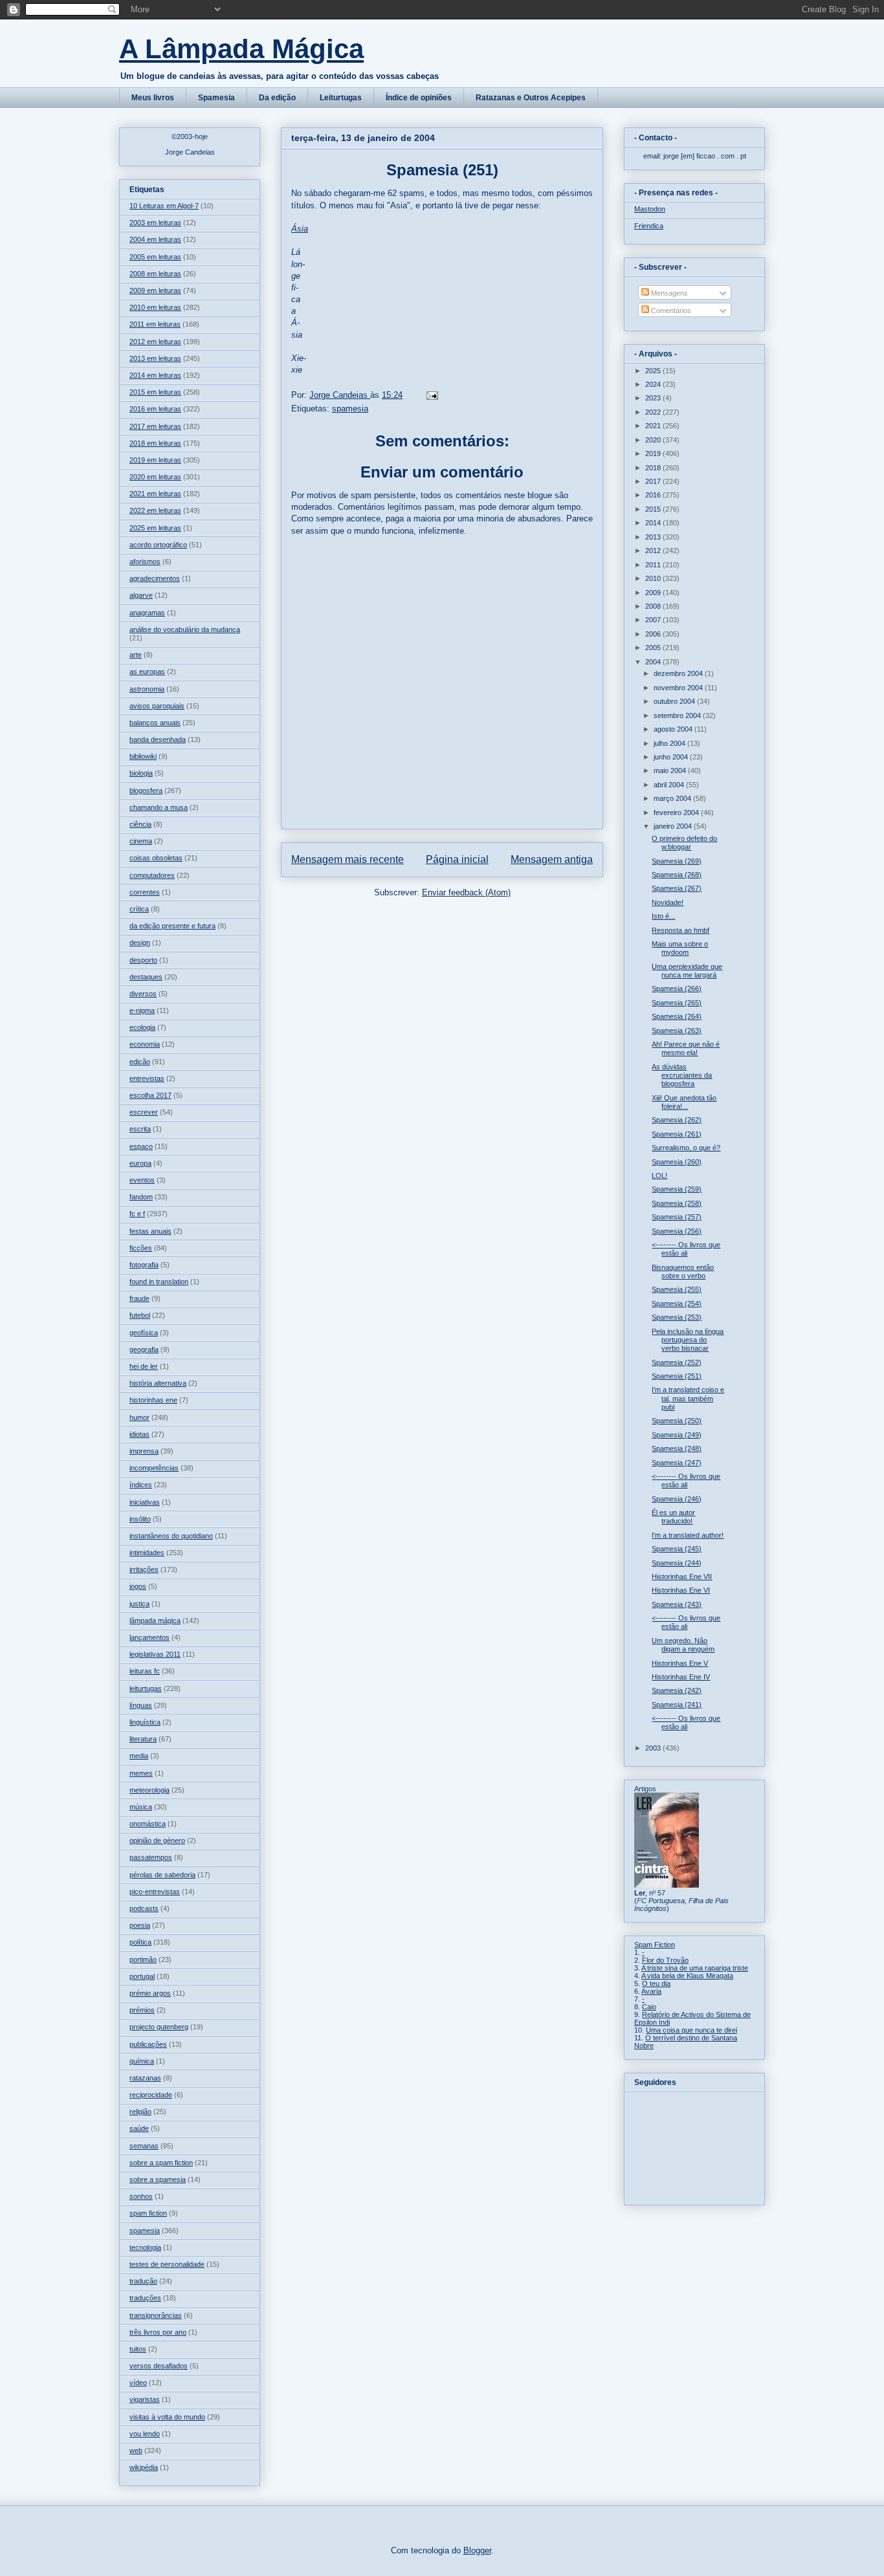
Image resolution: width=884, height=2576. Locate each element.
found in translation (159, 1282)
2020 (654, 440)
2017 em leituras (155, 426)
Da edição (277, 98)
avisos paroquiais (157, 706)
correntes (145, 892)
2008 (654, 606)
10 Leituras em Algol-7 (164, 206)
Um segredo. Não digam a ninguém (683, 1645)
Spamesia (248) (677, 1448)
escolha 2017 (150, 1095)
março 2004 (673, 798)
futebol (140, 1315)
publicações (148, 2044)
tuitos (138, 2349)
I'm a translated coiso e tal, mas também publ (688, 1398)
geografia (144, 1349)
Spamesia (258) (677, 1203)
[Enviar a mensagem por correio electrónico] (431, 395)
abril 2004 (670, 785)
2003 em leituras (155, 223)
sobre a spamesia (158, 2179)
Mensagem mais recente (348, 859)
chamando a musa (159, 807)
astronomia (147, 689)
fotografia (144, 1265)
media (139, 1756)
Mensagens (669, 293)
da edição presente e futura (172, 926)
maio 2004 (671, 770)
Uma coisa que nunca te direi (691, 2030)
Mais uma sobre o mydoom (680, 948)
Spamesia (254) (677, 1304)
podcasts (144, 1908)
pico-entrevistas (155, 1892)
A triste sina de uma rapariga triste (695, 1968)
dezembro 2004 (679, 673)
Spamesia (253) (677, 1317)
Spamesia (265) (677, 1003)
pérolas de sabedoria (162, 1875)
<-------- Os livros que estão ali (686, 1249)
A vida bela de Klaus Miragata (687, 1976)
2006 (654, 634)
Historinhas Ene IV (681, 1677)
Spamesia (216, 98)
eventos (142, 1180)
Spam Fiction (655, 1945)
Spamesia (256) (677, 1231)
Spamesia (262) (677, 1120)
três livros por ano (158, 2332)
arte (136, 655)
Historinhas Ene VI (681, 1590)
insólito (140, 1519)
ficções (141, 1248)
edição (140, 1062)
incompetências (154, 1468)
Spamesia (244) (677, 1563)
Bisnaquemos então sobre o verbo (683, 1272)
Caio (649, 2007)
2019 (654, 453)
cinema (141, 841)
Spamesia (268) (677, 875)
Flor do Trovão (665, 1960)
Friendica (649, 226)
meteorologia (149, 1790)
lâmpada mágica (155, 1621)
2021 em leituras (155, 494)
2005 (654, 648)
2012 (654, 551)
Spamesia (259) (677, 1189)
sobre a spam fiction (161, 2163)
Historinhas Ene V (680, 1663)
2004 (654, 662)
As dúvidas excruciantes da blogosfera (682, 1075)
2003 (654, 1748)
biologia (141, 773)
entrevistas (147, 1078)
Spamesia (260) (677, 1162)
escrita (140, 1129)
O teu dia (656, 1983)
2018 (654, 468)
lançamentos (149, 1637)
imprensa (144, 1451)
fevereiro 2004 (677, 813)
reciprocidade (151, 2095)
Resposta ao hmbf (680, 930)
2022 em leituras (155, 510)
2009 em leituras (155, 290)
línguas (141, 1705)
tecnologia (145, 2247)
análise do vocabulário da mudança (185, 629)
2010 (654, 578)
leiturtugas (146, 1688)
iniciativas (145, 1502)
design (140, 943)
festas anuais (150, 1231)
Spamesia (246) (677, 1499)
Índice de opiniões (419, 98)
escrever (144, 1112)
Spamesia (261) (677, 1134)
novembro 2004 (679, 688)
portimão (143, 1959)
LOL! (659, 1175)
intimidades (147, 1553)
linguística (145, 1722)
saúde (139, 2128)
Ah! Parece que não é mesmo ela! (686, 1048)
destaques (146, 977)
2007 (654, 620)
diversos (143, 994)
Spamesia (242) (677, 1690)
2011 (654, 565)
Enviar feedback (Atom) (466, 892)
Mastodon (650, 209)
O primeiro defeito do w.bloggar (684, 843)
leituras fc (145, 1671)
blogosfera (146, 791)
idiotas (139, 1434)
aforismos (145, 562)
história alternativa (158, 1383)
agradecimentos (155, 578)
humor (139, 1417)
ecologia (142, 1027)
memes (141, 1773)
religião (140, 2112)
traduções (145, 2298)
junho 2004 (672, 757)
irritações (144, 1569)
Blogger (477, 2550)
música (141, 1807)
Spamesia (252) (677, 1362)
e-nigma (142, 1010)
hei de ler (144, 1366)
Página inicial (457, 859)
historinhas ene (153, 1400)
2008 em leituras (155, 274)
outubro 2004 (675, 701)
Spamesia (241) (677, 1705)
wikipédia (144, 2467)
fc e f (137, 1214)
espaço (141, 1146)
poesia (140, 1925)
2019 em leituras (155, 460)
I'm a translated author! (688, 1535)
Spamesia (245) (677, 1549)
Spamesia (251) (677, 1376)
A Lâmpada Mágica (241, 49)
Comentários (670, 311)
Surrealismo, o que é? (686, 1148)
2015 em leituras (155, 392)
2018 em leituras (155, 443)
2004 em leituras (155, 239)
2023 (654, 398)
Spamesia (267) (677, 888)
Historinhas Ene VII (682, 1577)
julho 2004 (670, 743)
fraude (139, 1298)
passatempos (151, 1857)
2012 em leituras (155, 342)
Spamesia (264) (677, 1016)
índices (141, 1485)
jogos (138, 1586)
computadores (152, 875)
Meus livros (153, 98)
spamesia (350, 409)
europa (140, 1163)
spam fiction (148, 2213)
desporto (143, 960)
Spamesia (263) (677, 1031)
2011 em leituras (155, 324)
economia (145, 1044)
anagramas (147, 613)
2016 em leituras (155, 409)
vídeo (138, 2383)
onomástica (148, 1824)
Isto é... (663, 916)
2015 (654, 509)
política (140, 1942)
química (142, 2061)
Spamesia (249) (677, 1435)
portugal (142, 1976)
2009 (654, 593)
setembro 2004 (678, 715)
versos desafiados (159, 2366)
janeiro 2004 (674, 826)
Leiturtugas (341, 98)
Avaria (651, 1991)
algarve (141, 595)
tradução (143, 2281)
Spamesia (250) (677, 1421)
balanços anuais (155, 723)
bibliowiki (143, 756)
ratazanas (145, 2078)
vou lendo (145, 2434)
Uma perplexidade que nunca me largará (687, 971)
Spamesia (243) (677, 1604)
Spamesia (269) (677, 861)
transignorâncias (156, 2315)
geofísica (144, 1333)
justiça (139, 1604)
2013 (654, 537)
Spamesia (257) (677, 1217)
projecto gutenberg (159, 2027)
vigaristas (145, 2399)
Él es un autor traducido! (673, 1517)
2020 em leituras (155, 477)
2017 (654, 481)
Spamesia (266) (677, 988)
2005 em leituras (155, 257)
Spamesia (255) (677, 1289)
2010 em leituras (155, 307)
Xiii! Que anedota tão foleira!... (684, 1102)
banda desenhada (158, 739)
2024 (654, 384)
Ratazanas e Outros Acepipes (531, 98)
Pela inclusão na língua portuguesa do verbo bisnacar (688, 1340)
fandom (141, 1197)
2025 (654, 371)
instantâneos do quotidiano (171, 1536)
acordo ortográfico (158, 545)
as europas (147, 671)
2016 (654, 495)
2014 (654, 523)
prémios (142, 2010)
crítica (139, 909)
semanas (144, 2146)
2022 (654, 412)
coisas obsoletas (156, 858)
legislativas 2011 (155, 1654)
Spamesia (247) (677, 1463)
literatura (143, 1739)
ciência (140, 824)
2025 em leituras (155, 528)
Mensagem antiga (552, 859)
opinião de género (157, 1840)
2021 (654, 426)
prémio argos (150, 1993)
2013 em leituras (155, 358)
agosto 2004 (674, 729)
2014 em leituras (155, 375)
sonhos (141, 2196)
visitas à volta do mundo (167, 2417)
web (136, 2450)
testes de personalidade (167, 2264)
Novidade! (668, 902)
